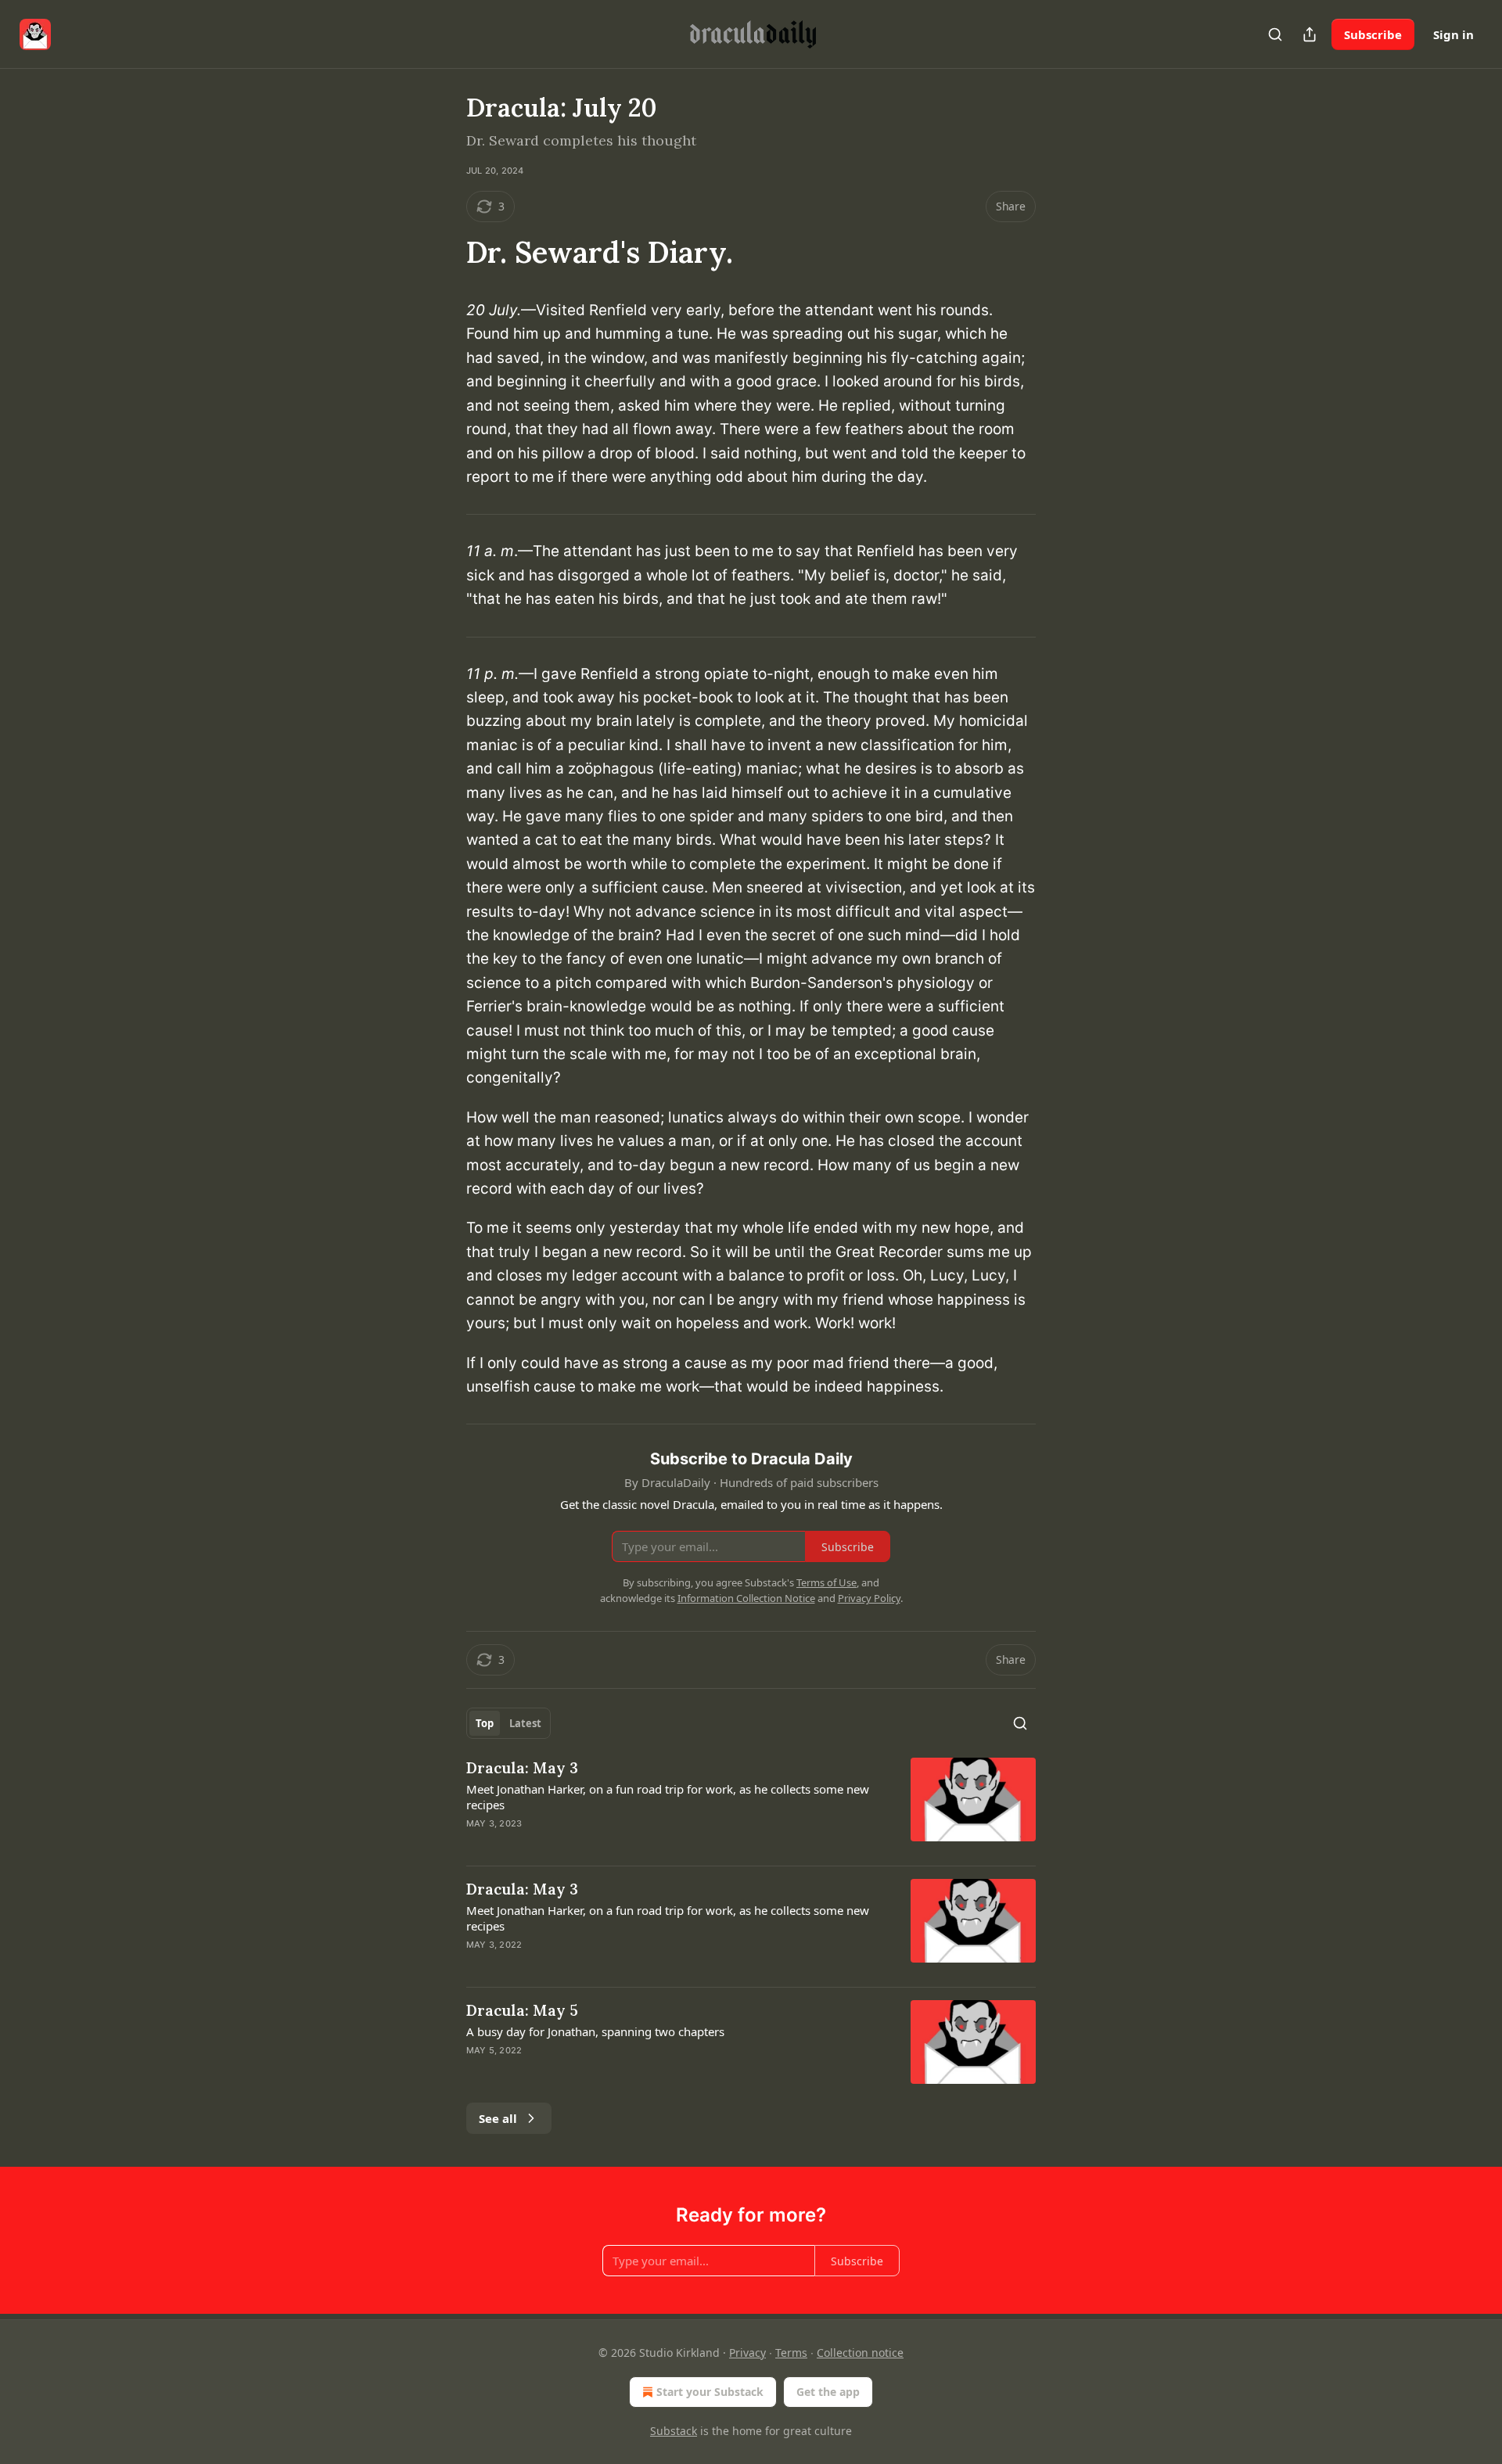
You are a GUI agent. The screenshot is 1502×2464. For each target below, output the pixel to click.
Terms (791, 2353)
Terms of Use (826, 1582)
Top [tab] (485, 1723)
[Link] (444, 252)
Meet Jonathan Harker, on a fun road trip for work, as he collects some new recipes (668, 1797)
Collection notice (860, 2353)
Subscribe (1373, 34)
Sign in (1453, 34)
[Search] (1275, 34)
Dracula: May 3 (522, 1768)
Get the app (828, 2392)
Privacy (747, 2353)
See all (498, 2118)
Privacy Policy (869, 1598)
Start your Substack (710, 2392)
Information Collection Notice (746, 1598)
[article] (751, 1805)
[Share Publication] (1310, 34)
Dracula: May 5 (522, 2010)
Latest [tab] (525, 1723)
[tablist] (508, 1723)
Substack (674, 2431)
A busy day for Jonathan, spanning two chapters (595, 2031)
